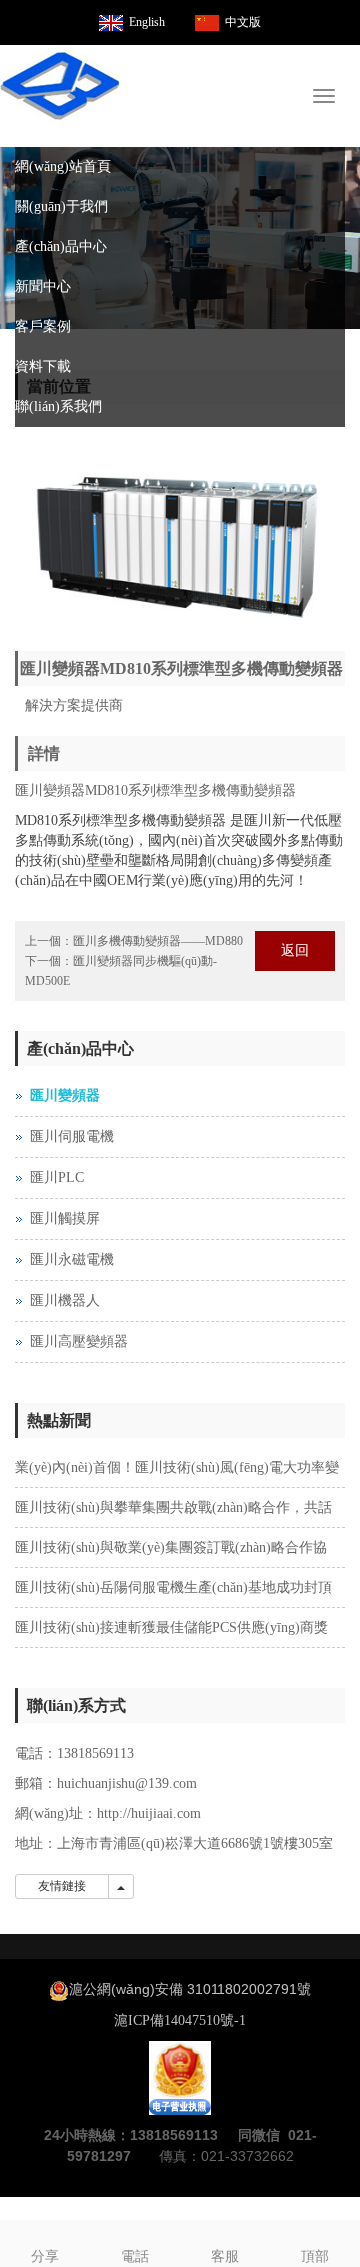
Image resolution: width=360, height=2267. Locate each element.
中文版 (243, 22)
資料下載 (43, 366)
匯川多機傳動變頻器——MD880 (158, 941)
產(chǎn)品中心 (61, 246)
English (147, 22)
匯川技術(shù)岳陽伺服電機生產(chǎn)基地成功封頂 (173, 1587)
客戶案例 (43, 326)
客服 (225, 2256)
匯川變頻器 (65, 1095)
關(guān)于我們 (61, 206)
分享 (45, 2256)
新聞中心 (43, 286)
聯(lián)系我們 (58, 406)
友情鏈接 (62, 1886)
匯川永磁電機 (72, 1259)
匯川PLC (57, 1177)
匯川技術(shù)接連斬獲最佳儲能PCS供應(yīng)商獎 (171, 1627)
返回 (295, 950)
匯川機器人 (65, 1300)
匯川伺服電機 (72, 1136)
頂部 (315, 2256)
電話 (135, 2256)
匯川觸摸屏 (65, 1218)
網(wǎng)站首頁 (63, 166)
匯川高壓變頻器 (79, 1341)
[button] (335, 207)
